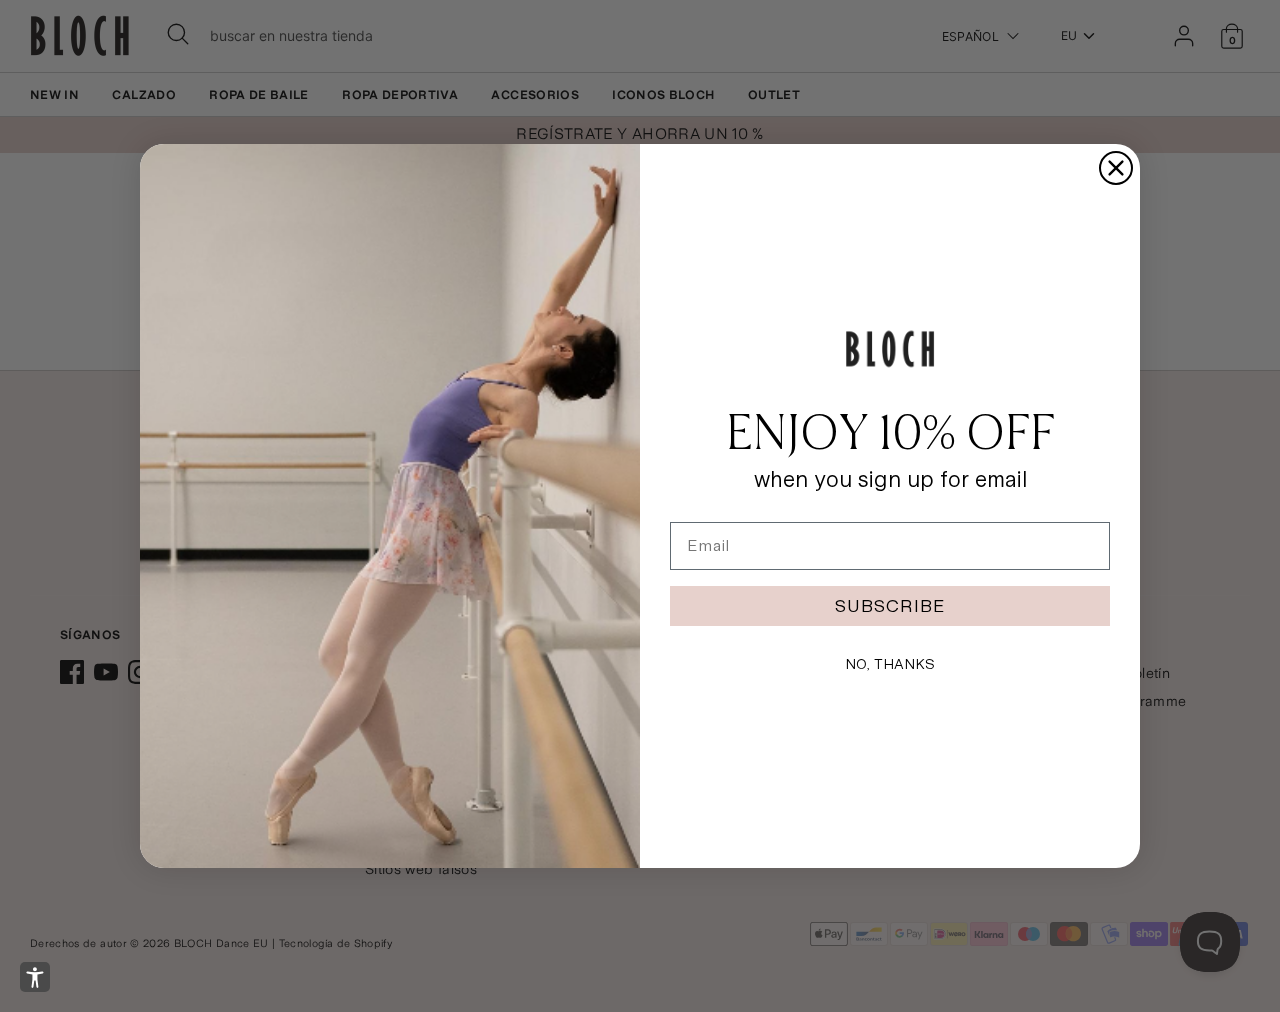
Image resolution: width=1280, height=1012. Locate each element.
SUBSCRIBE (890, 605)
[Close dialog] (1116, 168)
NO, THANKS (890, 664)
